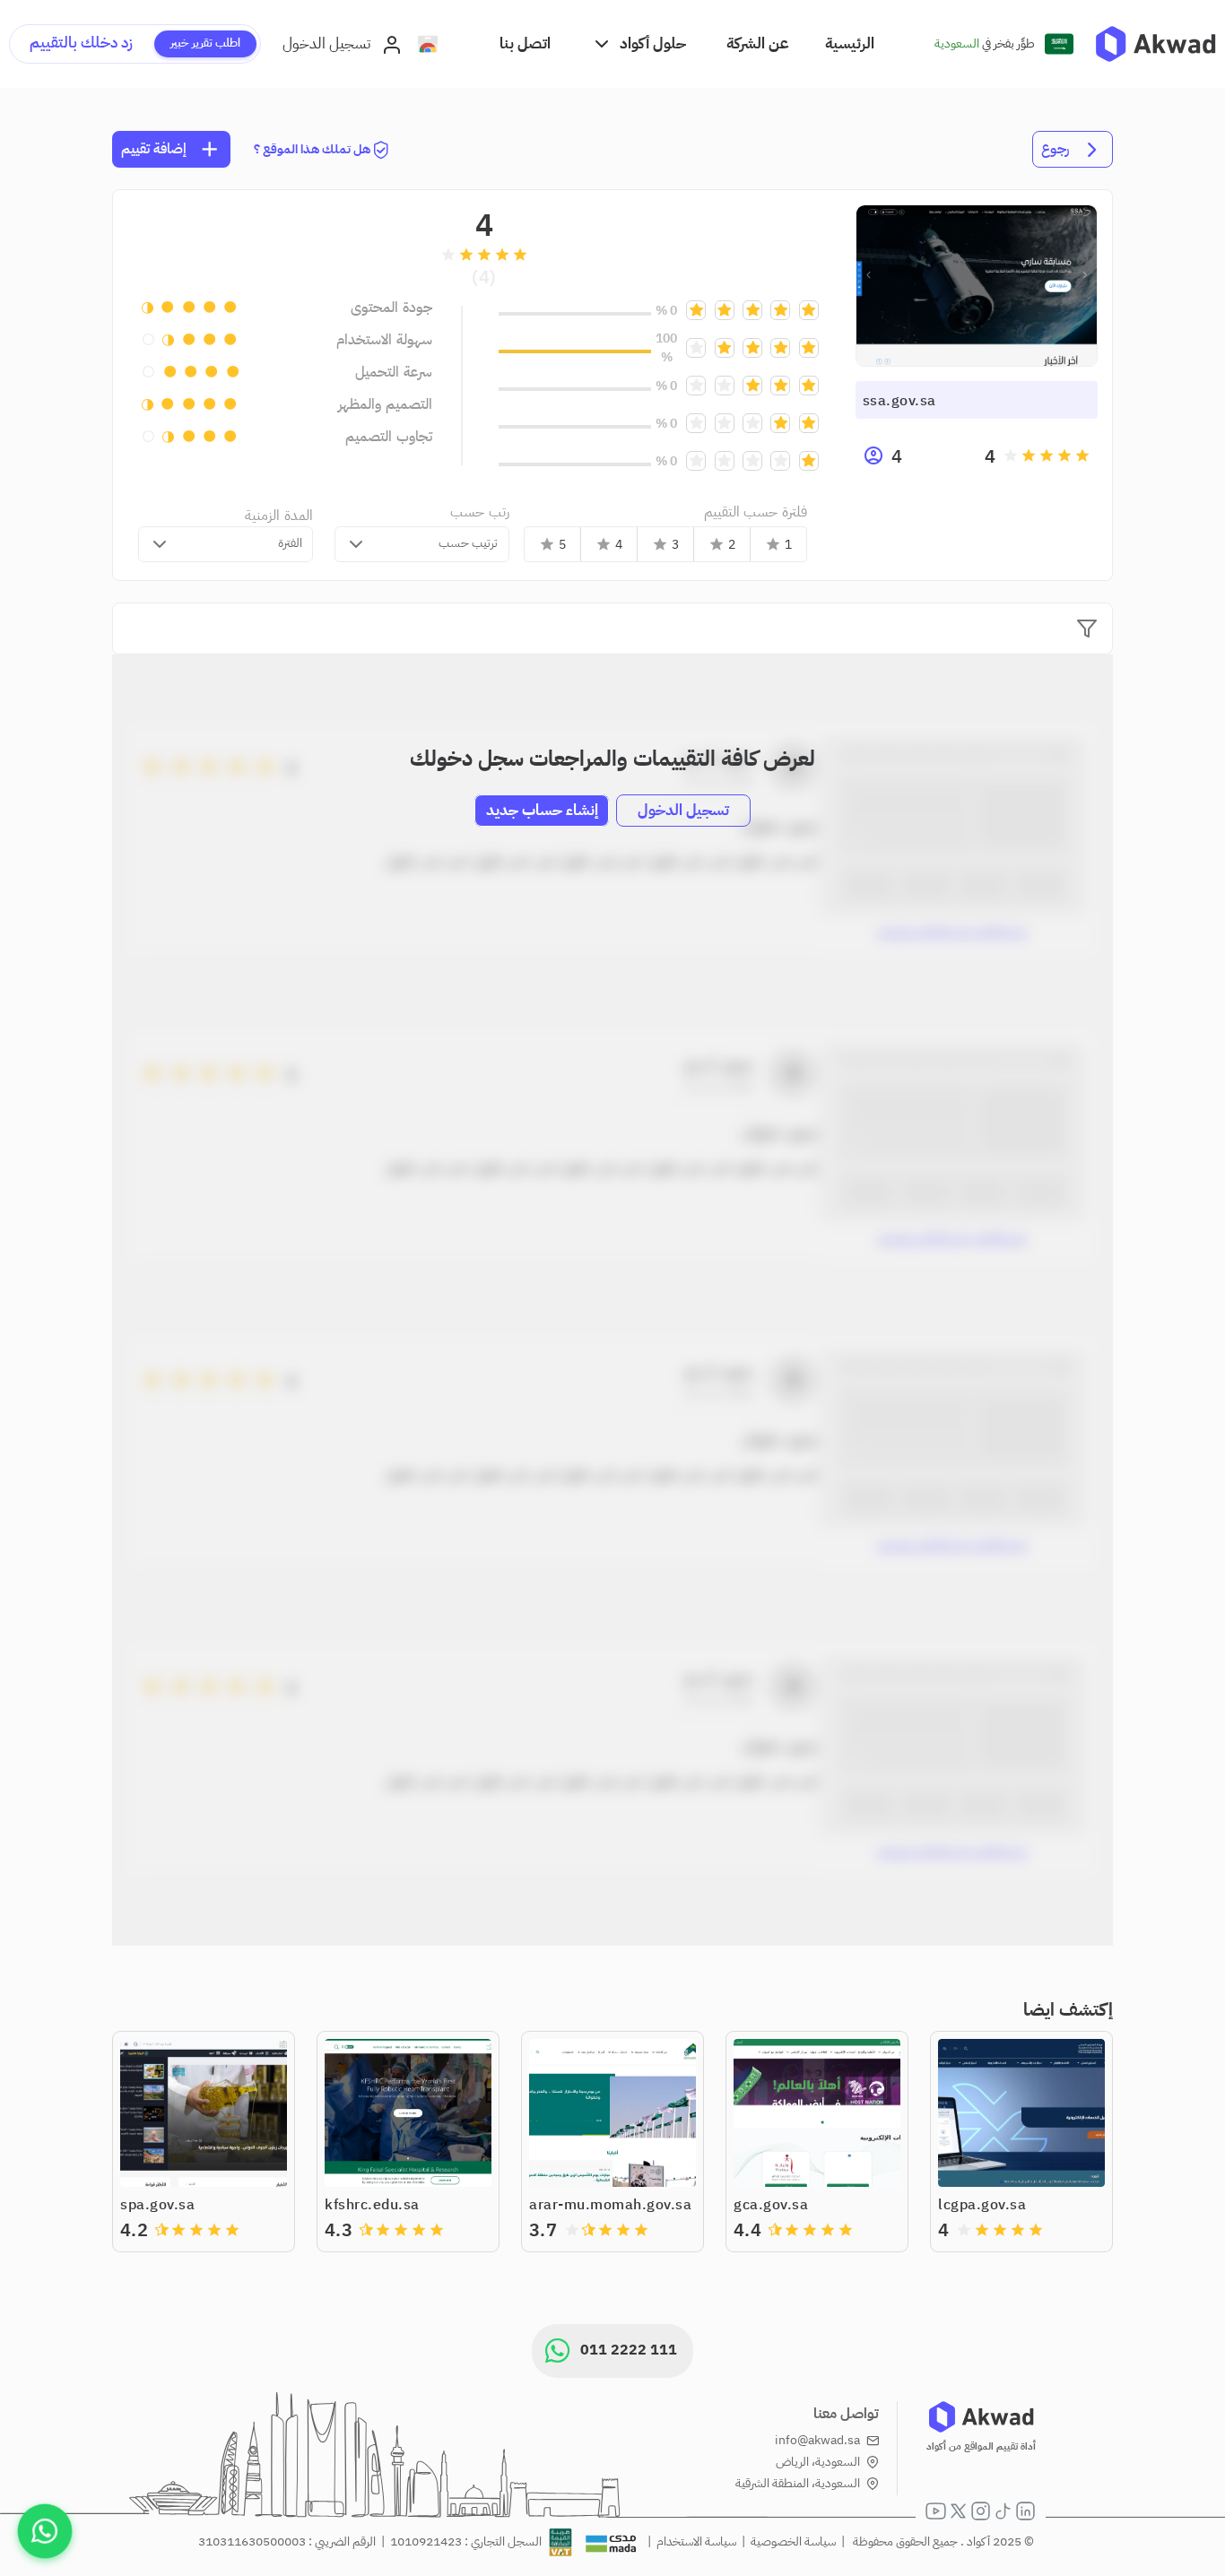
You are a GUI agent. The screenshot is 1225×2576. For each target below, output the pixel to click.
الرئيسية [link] (850, 43)
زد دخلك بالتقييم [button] (81, 43)
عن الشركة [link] (758, 43)
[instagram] (981, 2511)
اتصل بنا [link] (525, 43)
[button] (639, 43)
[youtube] (936, 2511)
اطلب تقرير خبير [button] (205, 43)
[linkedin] (1025, 2511)
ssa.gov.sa (899, 401)
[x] (958, 2511)
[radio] (1082, 455)
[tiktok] (1003, 2511)
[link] (1155, 44)
